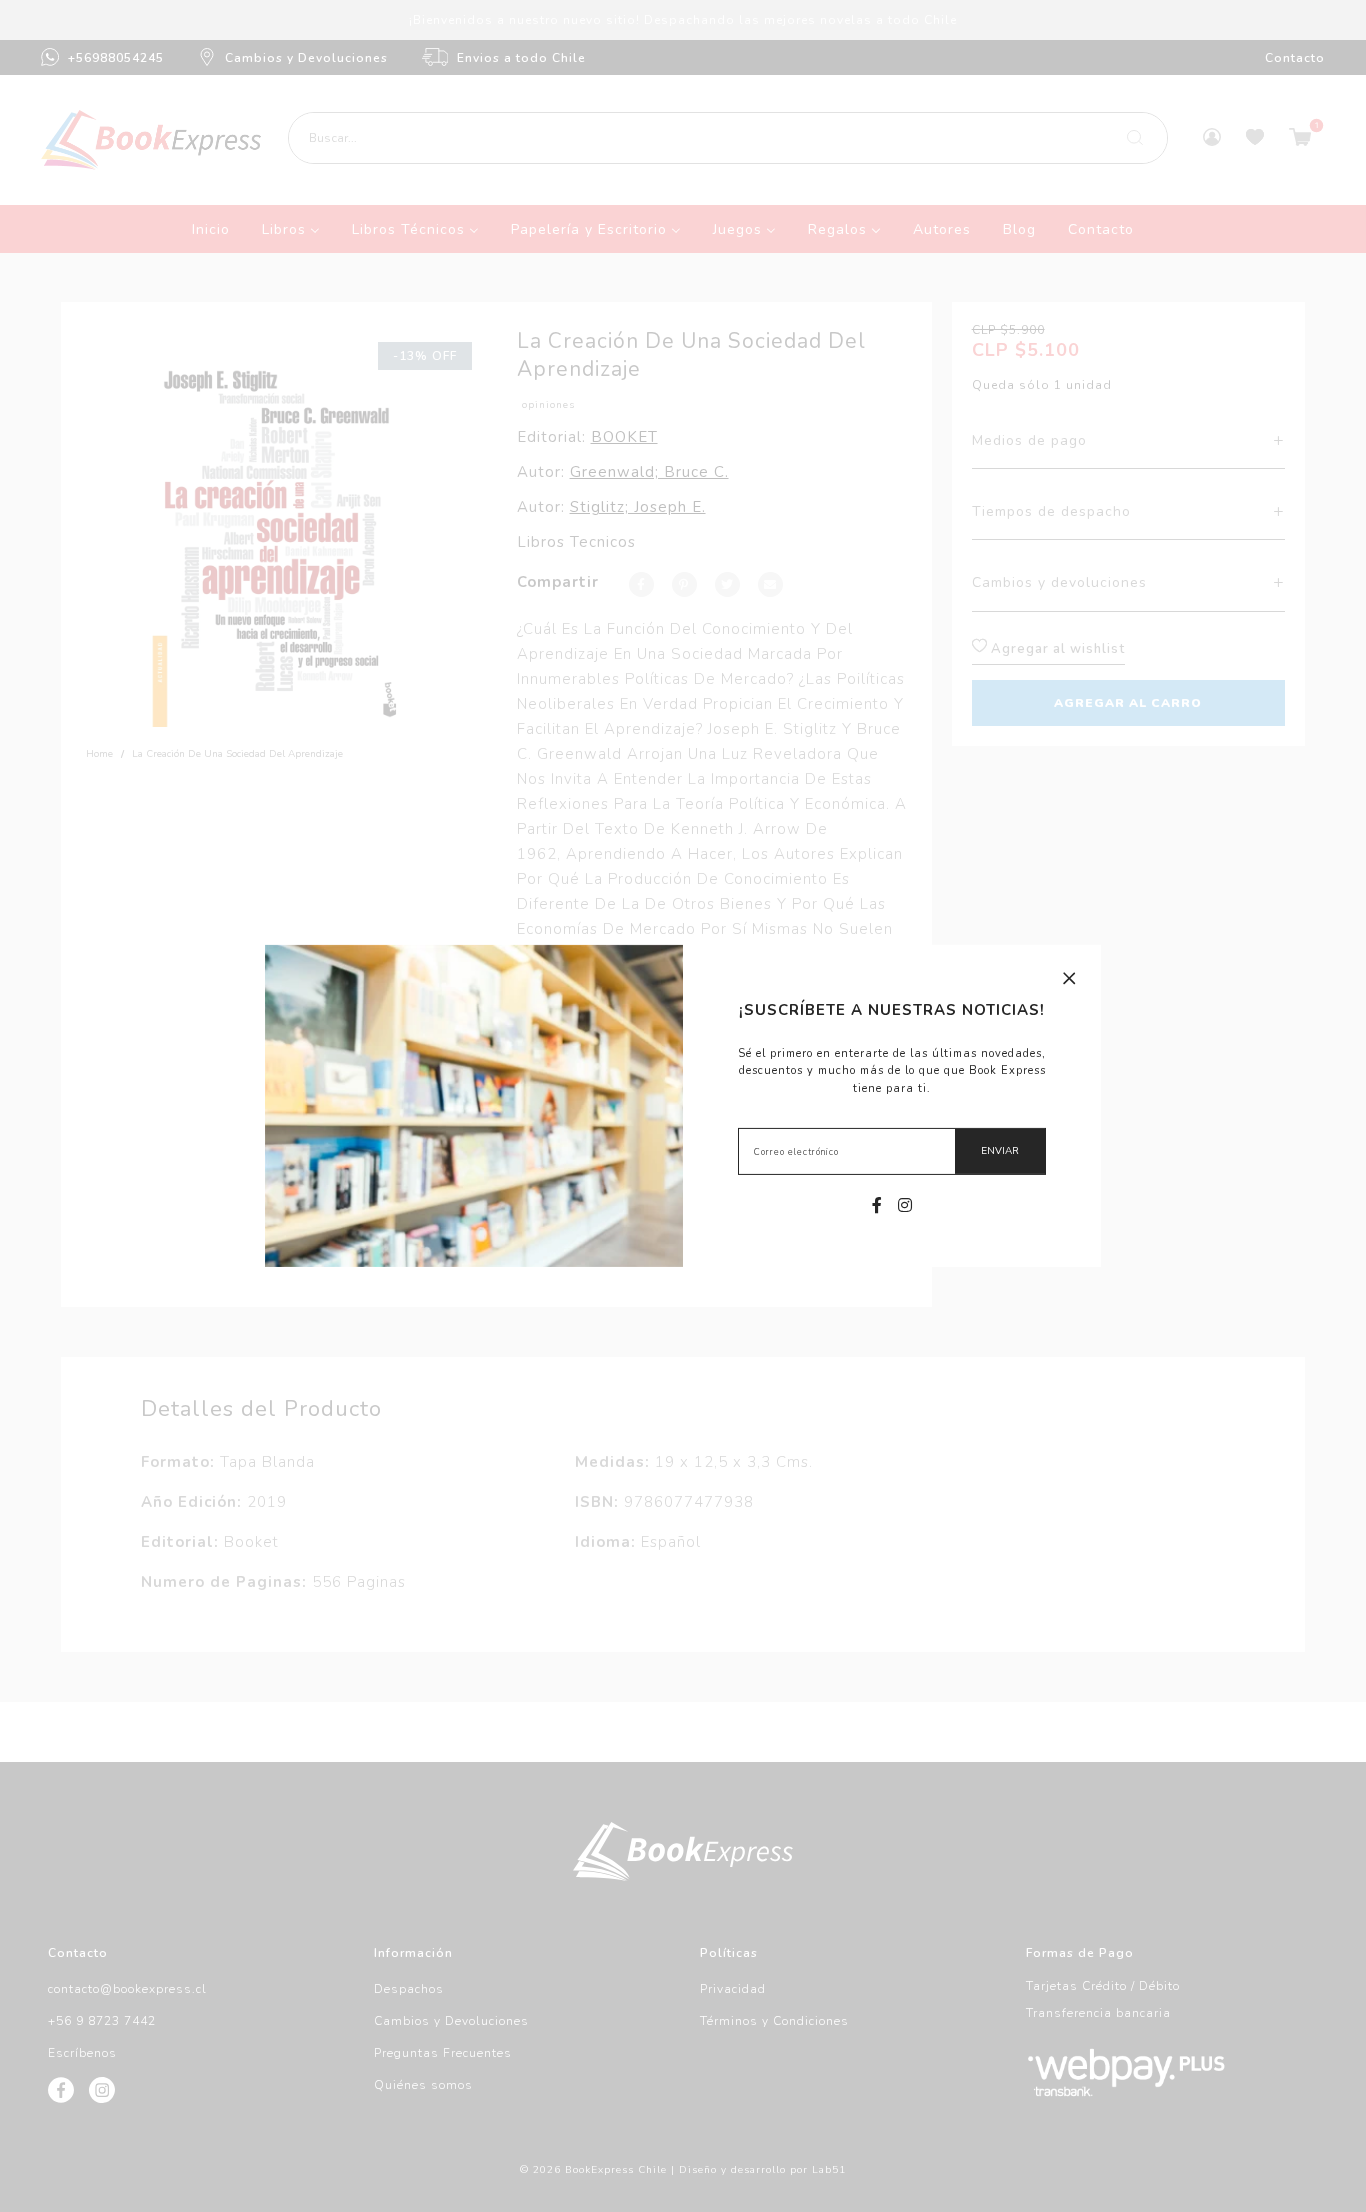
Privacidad (733, 1989)
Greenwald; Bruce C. (649, 472)
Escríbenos (82, 2053)
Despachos (409, 1989)
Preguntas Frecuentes (443, 2053)
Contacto (1295, 58)
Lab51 (829, 2170)
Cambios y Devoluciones (306, 58)
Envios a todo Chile (521, 58)
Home (99, 754)
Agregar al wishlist (1056, 649)
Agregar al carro (1128, 703)
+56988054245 (116, 58)
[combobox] (727, 138)
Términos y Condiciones (774, 2021)
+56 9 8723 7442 (102, 2021)
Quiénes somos (423, 2085)
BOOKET (624, 437)
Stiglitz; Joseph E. (638, 507)
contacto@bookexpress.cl (127, 1989)
